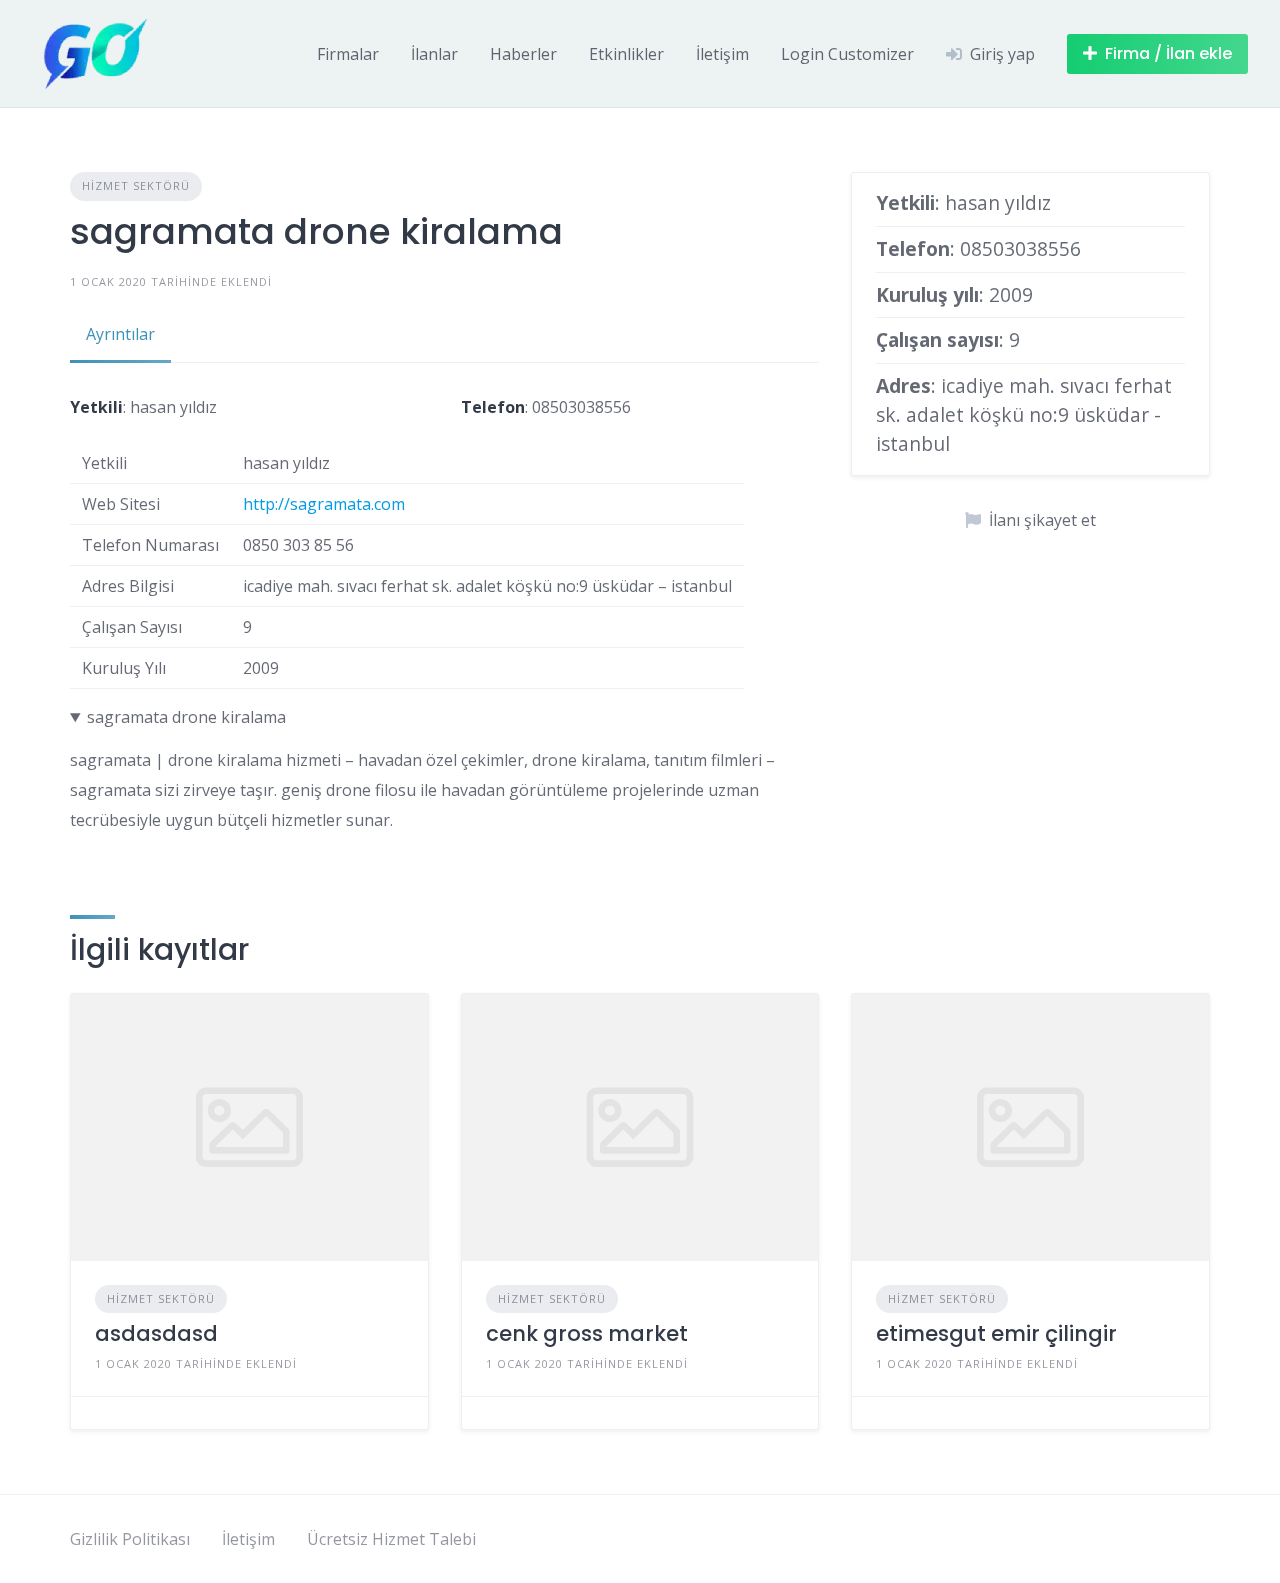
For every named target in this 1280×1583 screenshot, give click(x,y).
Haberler (523, 54)
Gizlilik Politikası (130, 1539)
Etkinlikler (626, 54)
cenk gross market (587, 1333)
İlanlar (434, 54)
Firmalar (348, 54)
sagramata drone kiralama (186, 717)
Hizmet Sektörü (136, 185)
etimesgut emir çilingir (996, 1333)
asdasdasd (156, 1333)
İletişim (722, 54)
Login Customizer (847, 54)
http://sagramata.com (324, 504)
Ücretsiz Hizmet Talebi (391, 1539)
